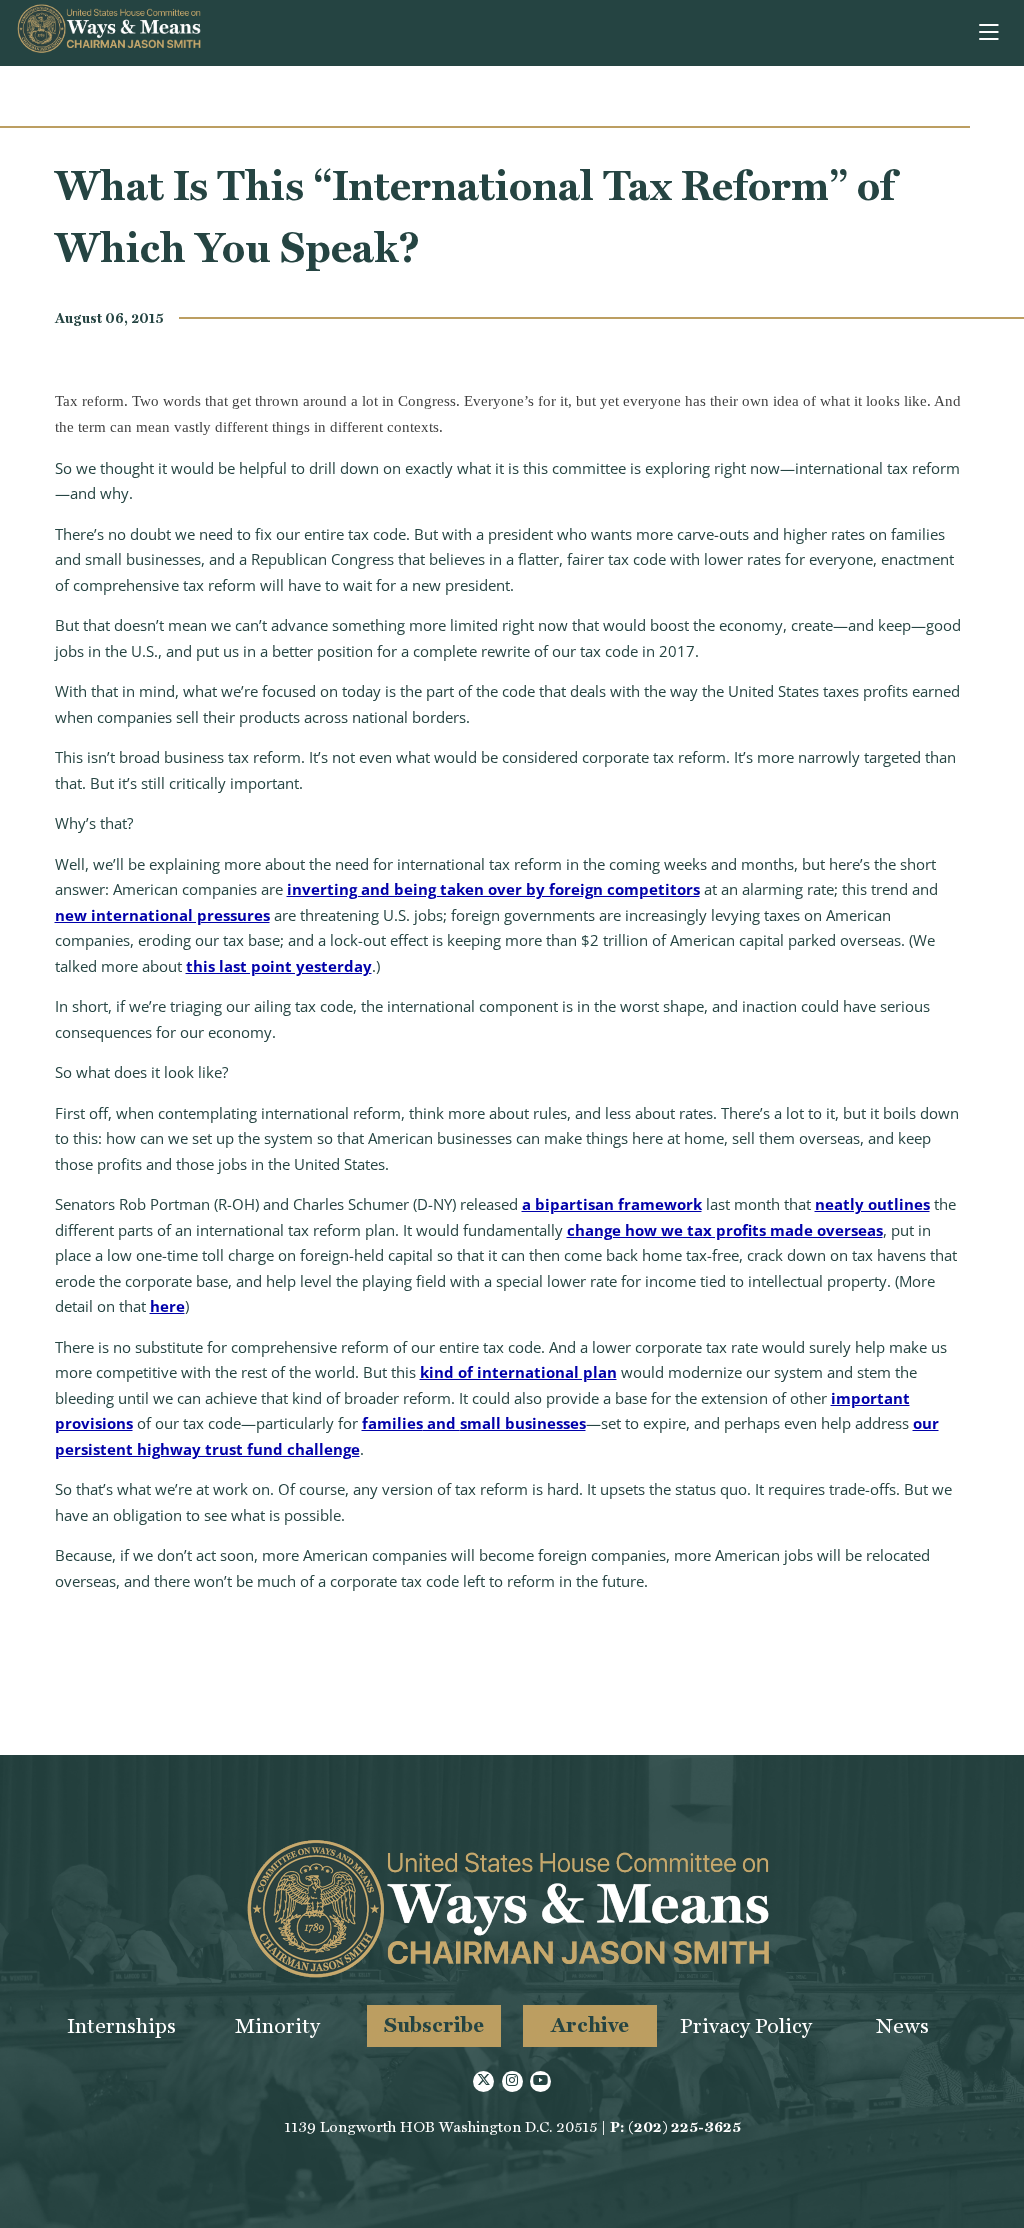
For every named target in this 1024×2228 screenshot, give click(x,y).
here (167, 1306)
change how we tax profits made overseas (725, 1230)
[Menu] (990, 33)
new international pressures (162, 915)
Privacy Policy (746, 2025)
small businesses (523, 1423)
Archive (590, 2024)
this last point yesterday (279, 966)
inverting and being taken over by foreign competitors (493, 889)
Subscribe (434, 2024)
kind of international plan (518, 1372)
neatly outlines (872, 1204)
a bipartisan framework (612, 1204)
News (902, 2025)
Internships (121, 2025)
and (441, 1423)
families (392, 1423)
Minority (277, 2025)
